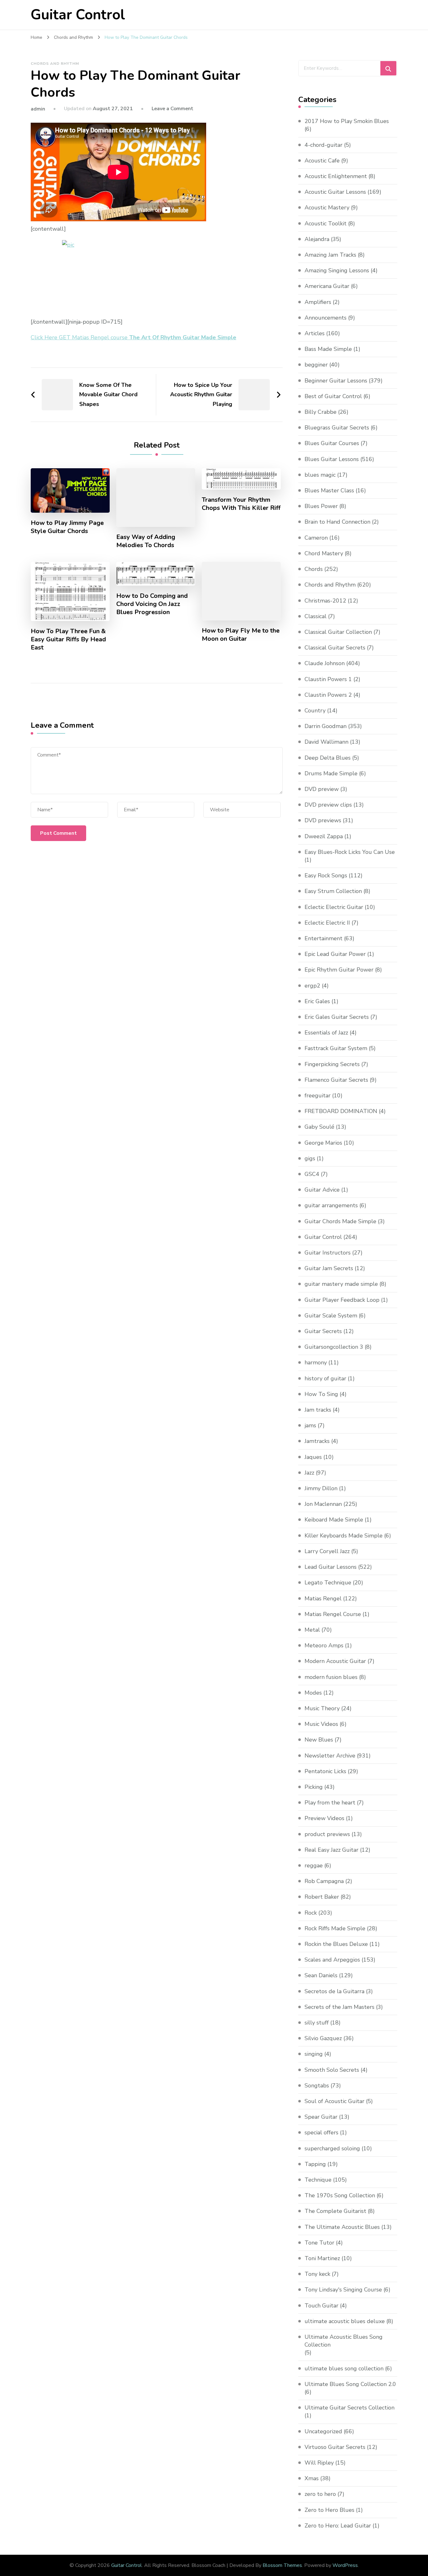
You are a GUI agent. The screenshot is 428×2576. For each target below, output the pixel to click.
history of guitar (325, 1378)
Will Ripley (319, 2463)
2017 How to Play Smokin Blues (347, 121)
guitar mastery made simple (341, 1284)
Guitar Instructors (328, 1253)
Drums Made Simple (331, 773)
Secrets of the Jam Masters (339, 2007)
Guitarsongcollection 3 (334, 1347)
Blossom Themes (282, 2565)
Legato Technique (328, 1583)
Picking (314, 1787)
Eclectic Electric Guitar (334, 907)
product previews (327, 1834)
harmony (316, 1362)
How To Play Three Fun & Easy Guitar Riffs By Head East (68, 639)
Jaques (313, 1457)
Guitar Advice (322, 1190)
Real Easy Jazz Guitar (331, 1850)
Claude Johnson (325, 663)
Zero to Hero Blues (329, 2510)
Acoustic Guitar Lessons (335, 192)
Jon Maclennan (323, 1504)
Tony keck (317, 2274)
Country (315, 711)
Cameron (316, 538)
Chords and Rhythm (55, 64)
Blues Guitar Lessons (332, 459)
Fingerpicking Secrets (332, 1064)
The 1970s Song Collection (340, 2195)
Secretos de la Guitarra (334, 1991)
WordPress (345, 2565)
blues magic (320, 475)
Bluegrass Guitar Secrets (337, 428)
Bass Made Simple (328, 349)
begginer (316, 365)
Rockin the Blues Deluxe (336, 1944)
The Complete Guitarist (335, 2211)
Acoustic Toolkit (326, 223)
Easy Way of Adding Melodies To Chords (146, 541)
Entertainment (324, 938)
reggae (314, 1865)
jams (310, 1425)
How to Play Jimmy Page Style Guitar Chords (67, 527)
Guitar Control (78, 15)
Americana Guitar (327, 286)
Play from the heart (330, 1803)
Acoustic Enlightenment (336, 176)
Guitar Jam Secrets (329, 1268)
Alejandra (317, 239)
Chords (314, 569)
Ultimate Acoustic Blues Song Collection (344, 2341)
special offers (321, 2132)
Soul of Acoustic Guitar (334, 2101)
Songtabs (317, 2086)
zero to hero (320, 2494)
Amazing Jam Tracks (330, 255)
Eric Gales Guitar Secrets (337, 1017)
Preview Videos (324, 1818)
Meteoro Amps (324, 1645)
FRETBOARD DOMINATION (341, 1111)
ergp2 (312, 986)
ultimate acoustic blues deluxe (345, 2321)
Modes (313, 1693)
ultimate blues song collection (344, 2368)
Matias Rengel (323, 1598)
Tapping (315, 2164)
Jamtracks (317, 1441)
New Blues (319, 1740)
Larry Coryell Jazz (327, 1551)
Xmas (312, 2478)
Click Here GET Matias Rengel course (133, 337)
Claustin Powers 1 (328, 679)
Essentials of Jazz (326, 1033)
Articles (315, 333)
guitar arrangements (331, 1205)
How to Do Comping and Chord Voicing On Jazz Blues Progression (152, 604)
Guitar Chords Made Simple (340, 1221)
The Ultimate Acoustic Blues (342, 2227)
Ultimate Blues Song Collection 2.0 (350, 2384)
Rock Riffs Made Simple (335, 1928)
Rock (311, 1913)
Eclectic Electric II (327, 923)
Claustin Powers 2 (328, 695)
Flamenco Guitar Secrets (336, 1080)
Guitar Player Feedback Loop (342, 1300)
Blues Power (321, 506)
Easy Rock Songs (326, 875)
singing (314, 2054)
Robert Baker (322, 1897)
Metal (312, 1630)
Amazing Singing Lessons (337, 270)
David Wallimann (326, 742)
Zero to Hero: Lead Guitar (338, 2526)
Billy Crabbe (321, 412)
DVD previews (323, 820)
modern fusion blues (331, 1677)
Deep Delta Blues (328, 758)
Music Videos (321, 1724)
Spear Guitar (321, 2117)
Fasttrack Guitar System (336, 1048)
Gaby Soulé (319, 1127)
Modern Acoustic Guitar (335, 1661)
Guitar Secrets (323, 1331)
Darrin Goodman (326, 726)
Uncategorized (323, 2431)
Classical (316, 616)
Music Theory (322, 1708)
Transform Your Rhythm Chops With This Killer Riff (241, 504)
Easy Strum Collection (333, 891)
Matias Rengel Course (333, 1614)
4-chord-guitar (324, 145)
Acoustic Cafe (322, 161)
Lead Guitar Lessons (331, 1567)
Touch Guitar (321, 2306)
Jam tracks (318, 1410)
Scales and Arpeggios (332, 1960)
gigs (310, 1158)
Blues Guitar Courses (332, 443)
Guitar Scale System (331, 1316)
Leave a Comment (172, 109)
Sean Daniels (321, 1975)
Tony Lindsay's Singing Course (343, 2290)
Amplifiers (318, 302)
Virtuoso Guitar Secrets (335, 2447)
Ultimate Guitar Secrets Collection (350, 2408)
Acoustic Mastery (327, 208)
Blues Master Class (329, 490)
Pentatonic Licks (325, 1771)
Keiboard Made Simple (334, 1520)
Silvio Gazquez (323, 2038)
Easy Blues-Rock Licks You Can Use (350, 852)
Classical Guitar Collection (338, 632)
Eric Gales (317, 1001)
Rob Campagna (324, 1881)
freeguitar (318, 1096)
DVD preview (322, 789)
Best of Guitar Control (333, 396)
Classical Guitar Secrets (335, 648)
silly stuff (317, 2023)
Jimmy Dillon (321, 1488)
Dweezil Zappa (324, 836)
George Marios (323, 1143)
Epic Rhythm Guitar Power (339, 970)
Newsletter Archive (330, 1756)
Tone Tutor (319, 2243)
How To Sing (321, 1394)
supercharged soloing (332, 2148)
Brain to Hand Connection (337, 522)
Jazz (309, 1473)
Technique (318, 2180)
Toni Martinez (322, 2258)
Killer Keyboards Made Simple (344, 1536)
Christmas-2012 (325, 601)
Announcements (326, 318)
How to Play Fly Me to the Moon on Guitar (241, 635)
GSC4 (312, 1174)
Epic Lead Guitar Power (335, 954)
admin (38, 109)
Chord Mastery (324, 553)
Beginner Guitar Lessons (336, 381)
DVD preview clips (328, 805)
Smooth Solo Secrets (332, 2070)
